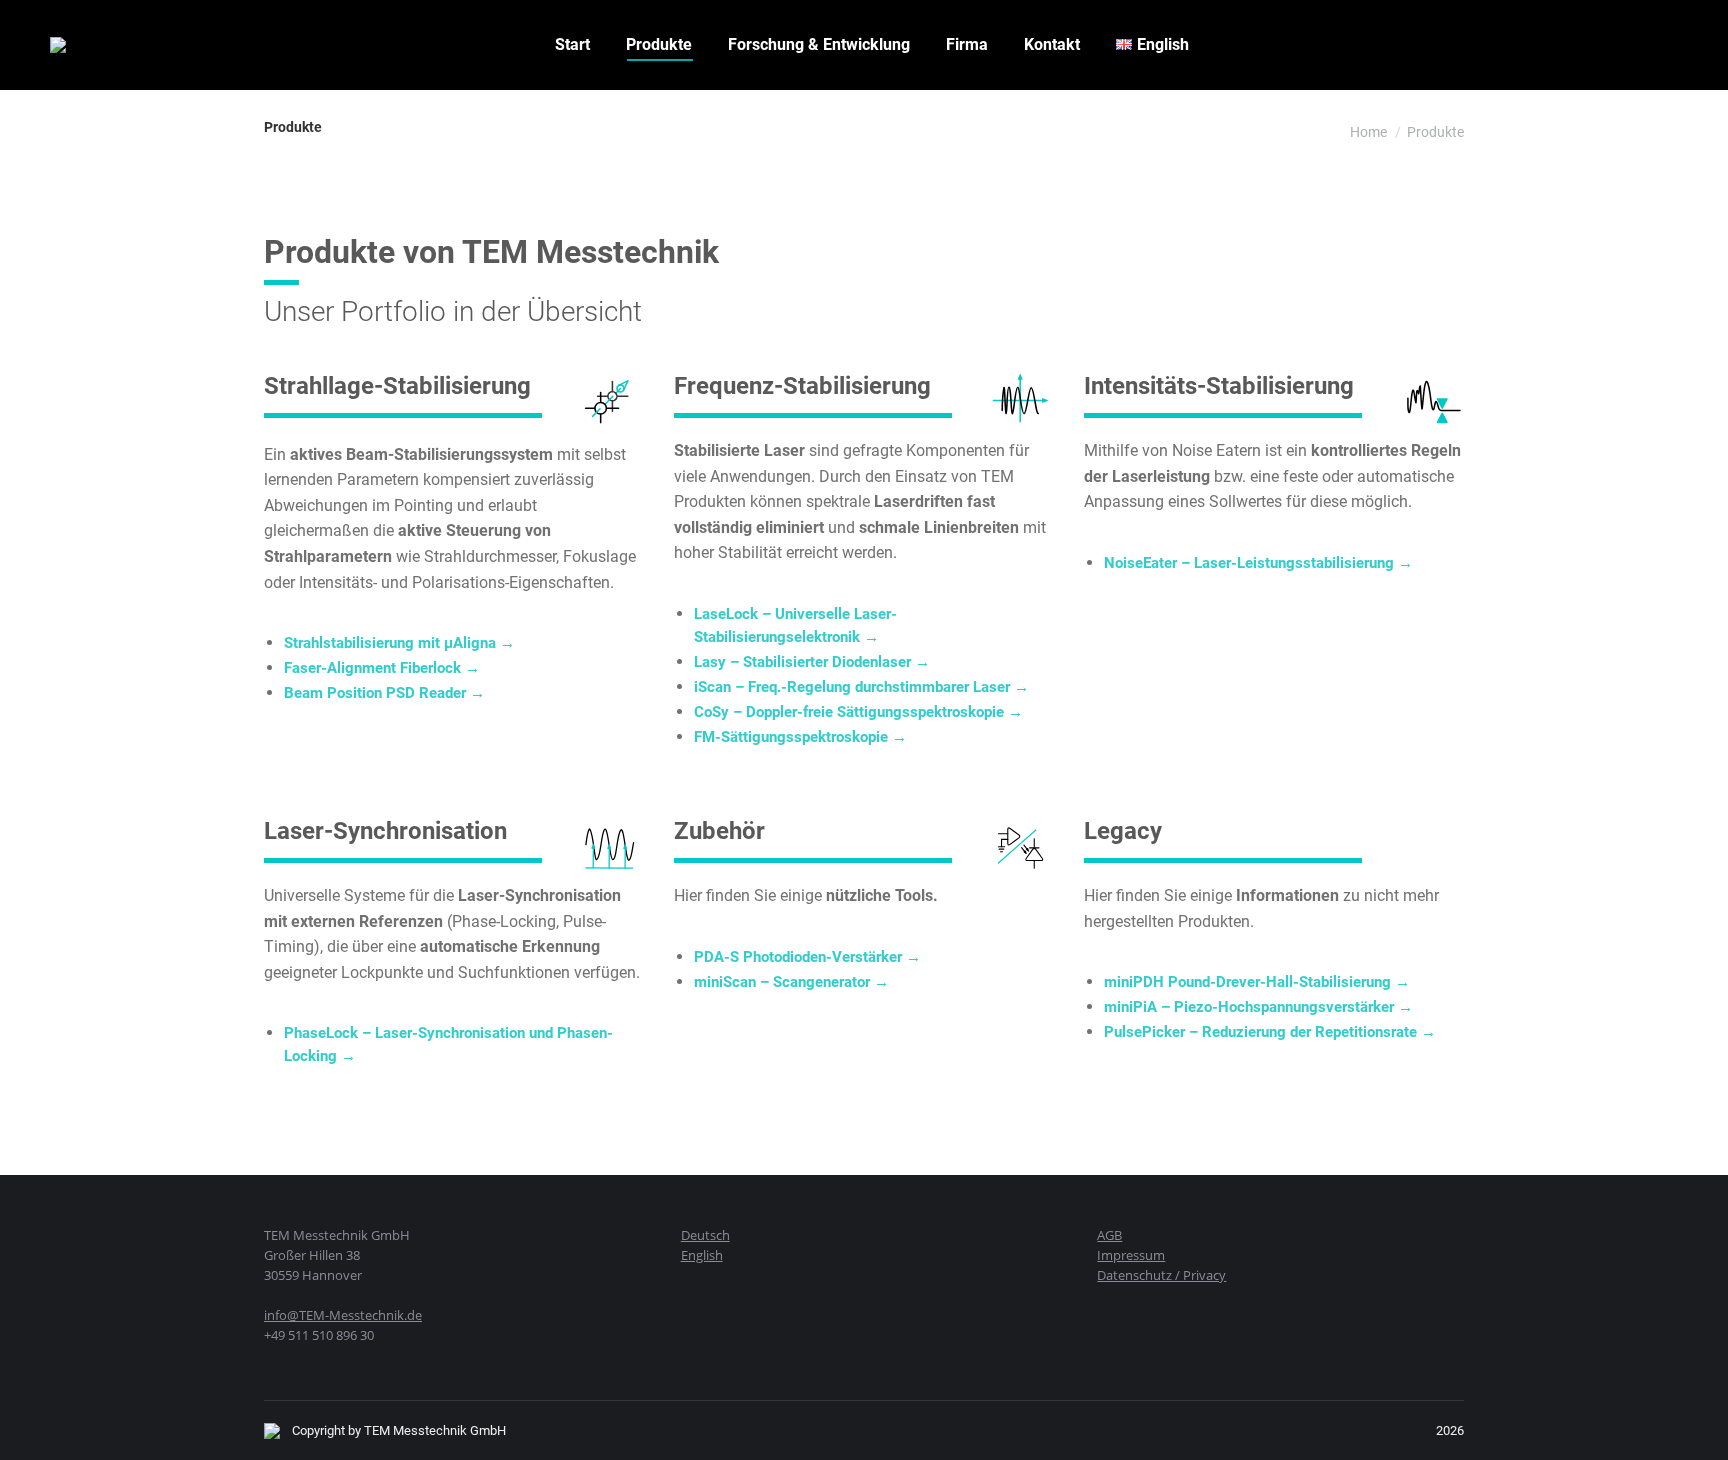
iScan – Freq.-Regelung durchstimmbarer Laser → (861, 687)
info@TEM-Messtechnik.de (343, 1315)
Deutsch (705, 1235)
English (702, 1255)
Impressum (1131, 1255)
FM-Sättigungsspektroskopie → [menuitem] (800, 737)
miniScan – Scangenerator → (791, 982)
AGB (1109, 1235)
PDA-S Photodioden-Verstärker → (807, 957)
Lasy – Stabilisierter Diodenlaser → (812, 662)
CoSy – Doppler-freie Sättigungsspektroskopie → (858, 712)
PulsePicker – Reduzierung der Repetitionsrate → (1270, 1032)
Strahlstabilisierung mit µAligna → (399, 643)
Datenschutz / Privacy (1161, 1275)
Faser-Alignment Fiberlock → (382, 668)
